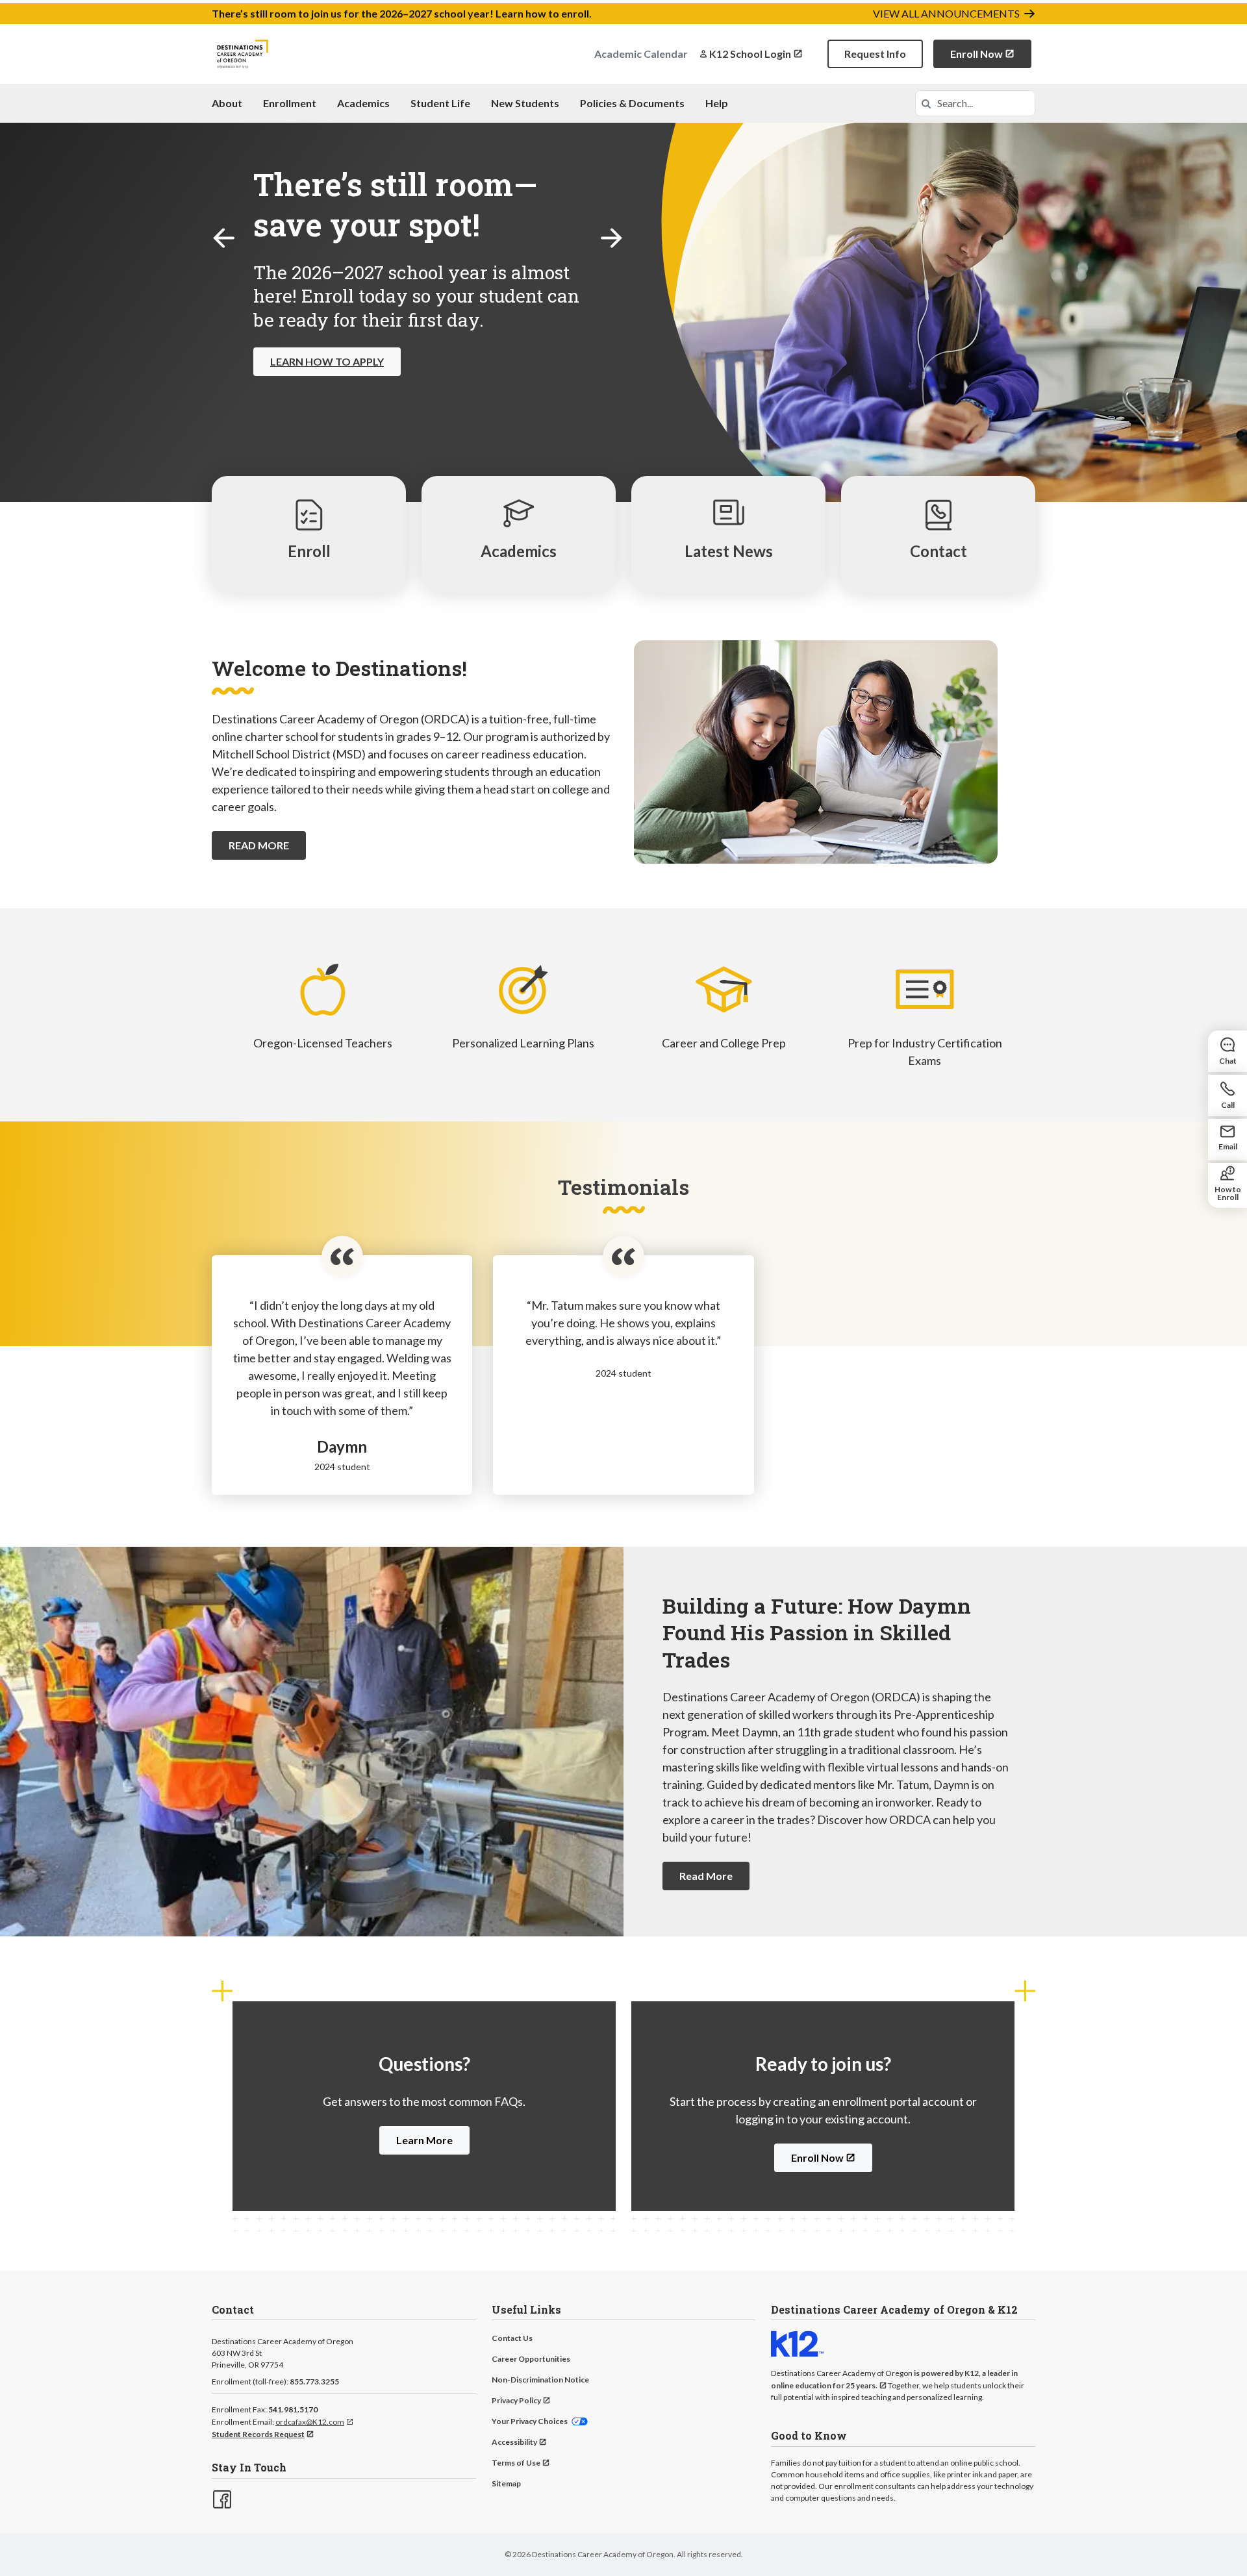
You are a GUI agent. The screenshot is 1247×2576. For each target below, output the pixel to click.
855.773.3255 (314, 2382)
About (227, 103)
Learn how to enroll (542, 13)
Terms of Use (516, 2463)
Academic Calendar (641, 54)
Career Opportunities (531, 2359)
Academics (363, 103)
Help (717, 103)
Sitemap (506, 2483)
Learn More (424, 2140)
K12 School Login (750, 54)
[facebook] (221, 2498)
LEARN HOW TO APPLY (327, 361)
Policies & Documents (632, 103)
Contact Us (512, 2338)
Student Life (440, 103)
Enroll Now (976, 54)
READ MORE (259, 845)
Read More (706, 1876)
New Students (525, 103)
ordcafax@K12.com (310, 2422)
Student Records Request (258, 2434)
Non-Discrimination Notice (540, 2380)
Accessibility (514, 2442)
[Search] (926, 103)
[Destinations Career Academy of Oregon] (243, 54)
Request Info (875, 54)
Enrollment (290, 103)
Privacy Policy (516, 2400)
